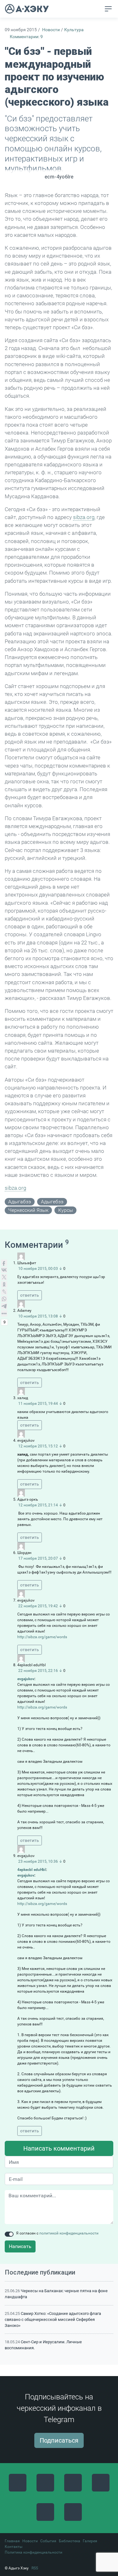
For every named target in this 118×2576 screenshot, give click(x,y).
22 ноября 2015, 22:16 (38, 1671)
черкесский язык (28, 1210)
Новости (51, 30)
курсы (66, 1210)
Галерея (90, 2541)
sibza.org (84, 517)
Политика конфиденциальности (34, 2552)
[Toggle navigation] (108, 9)
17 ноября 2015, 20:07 (38, 1558)
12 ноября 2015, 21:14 (38, 1505)
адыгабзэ (20, 1202)
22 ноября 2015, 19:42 (38, 1606)
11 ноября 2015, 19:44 (38, 1404)
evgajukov (26, 1679)
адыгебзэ (52, 1202)
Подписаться (59, 2440)
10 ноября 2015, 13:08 (38, 1316)
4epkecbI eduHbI (32, 1870)
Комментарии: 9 (26, 37)
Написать (20, 2246)
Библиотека (70, 2541)
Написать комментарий (59, 2148)
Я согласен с (57, 2233)
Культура (74, 30)
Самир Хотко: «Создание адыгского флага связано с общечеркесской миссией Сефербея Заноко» (53, 2319)
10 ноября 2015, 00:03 (38, 1269)
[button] (96, 9)
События (48, 2541)
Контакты (14, 2547)
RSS (35, 2568)
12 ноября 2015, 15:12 (38, 1446)
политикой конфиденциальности (69, 2233)
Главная (12, 2541)
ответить (30, 1295)
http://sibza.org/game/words (42, 1637)
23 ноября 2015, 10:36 (38, 1861)
